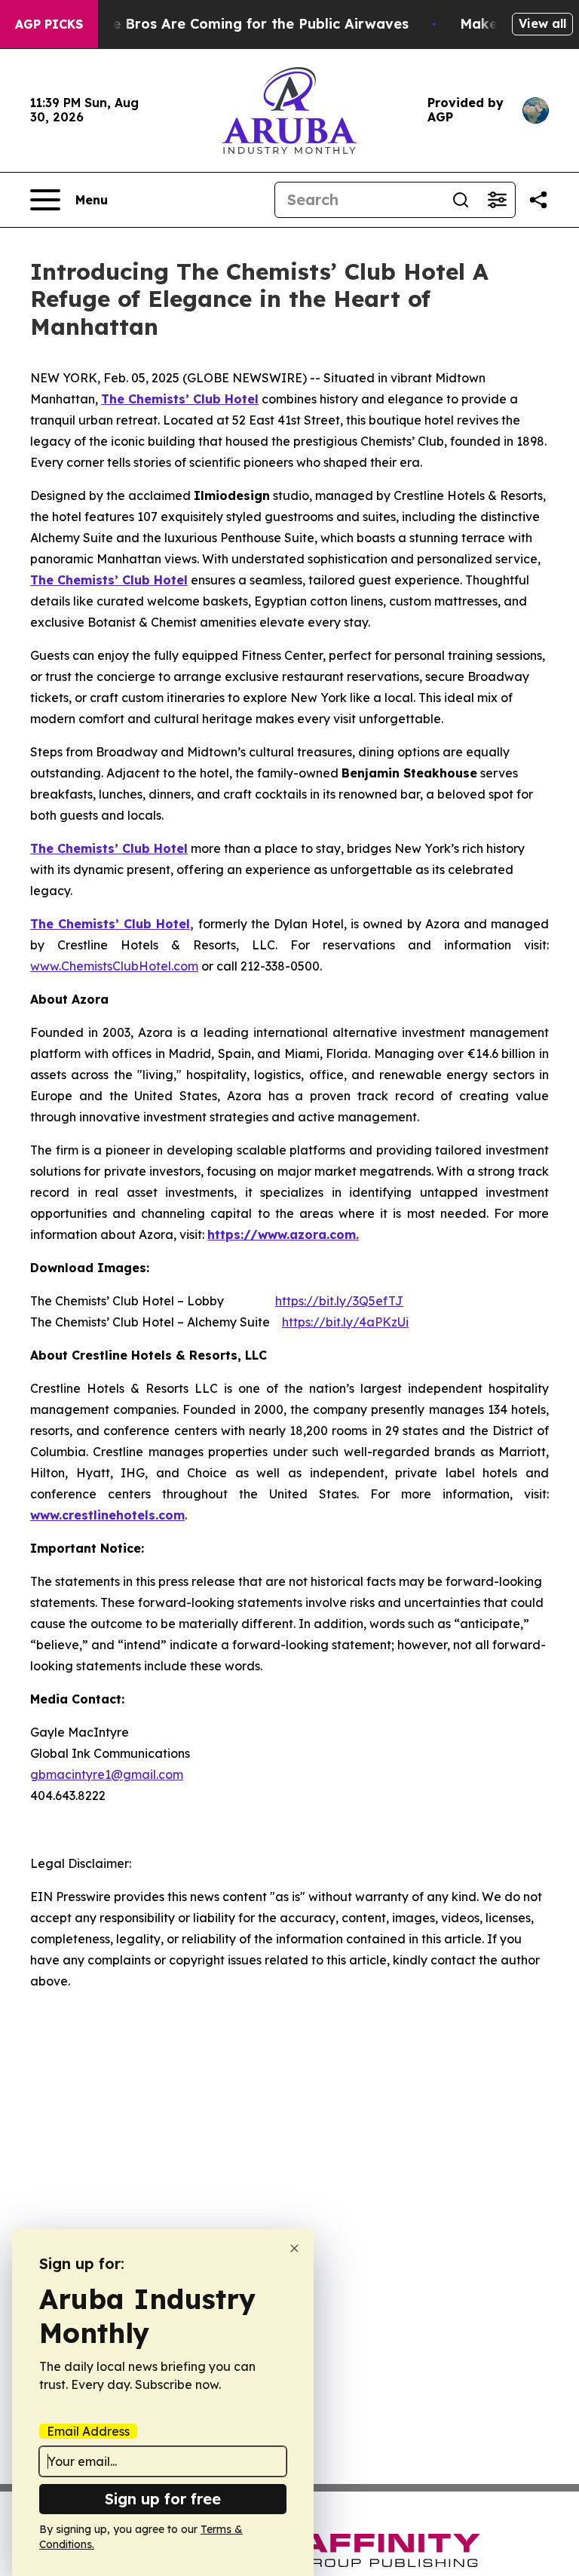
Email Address (88, 2431)
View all (542, 23)
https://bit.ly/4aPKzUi (345, 1322)
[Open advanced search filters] (497, 200)
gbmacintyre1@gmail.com (107, 1774)
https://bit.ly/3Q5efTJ (339, 1301)
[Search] (461, 200)
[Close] (294, 2248)
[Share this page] (538, 200)
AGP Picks (49, 24)
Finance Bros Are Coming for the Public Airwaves (238, 24)
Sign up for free (163, 2499)
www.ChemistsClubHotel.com (114, 966)
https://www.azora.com (282, 1234)
